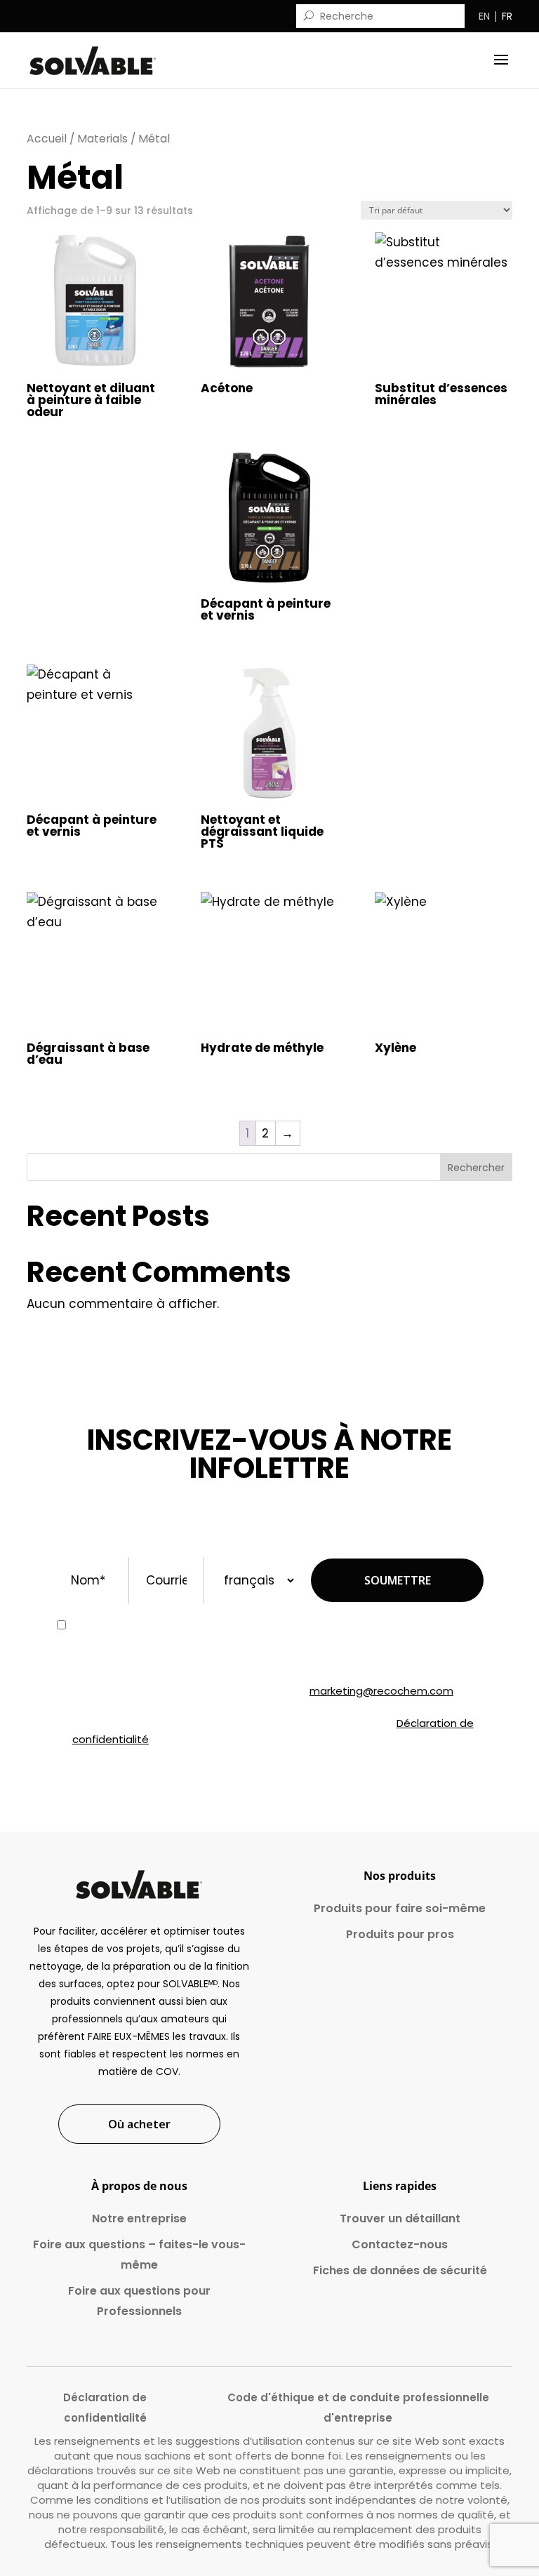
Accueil (47, 139)
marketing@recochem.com (381, 1691)
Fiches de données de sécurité (400, 2270)
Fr (507, 16)
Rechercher (476, 1168)
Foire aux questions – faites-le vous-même (139, 2255)
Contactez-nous (400, 2244)
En (484, 16)
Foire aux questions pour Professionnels (139, 2301)
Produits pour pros (400, 1934)
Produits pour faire (400, 1908)
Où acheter (139, 2124)
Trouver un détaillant (400, 2218)
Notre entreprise (139, 2218)
